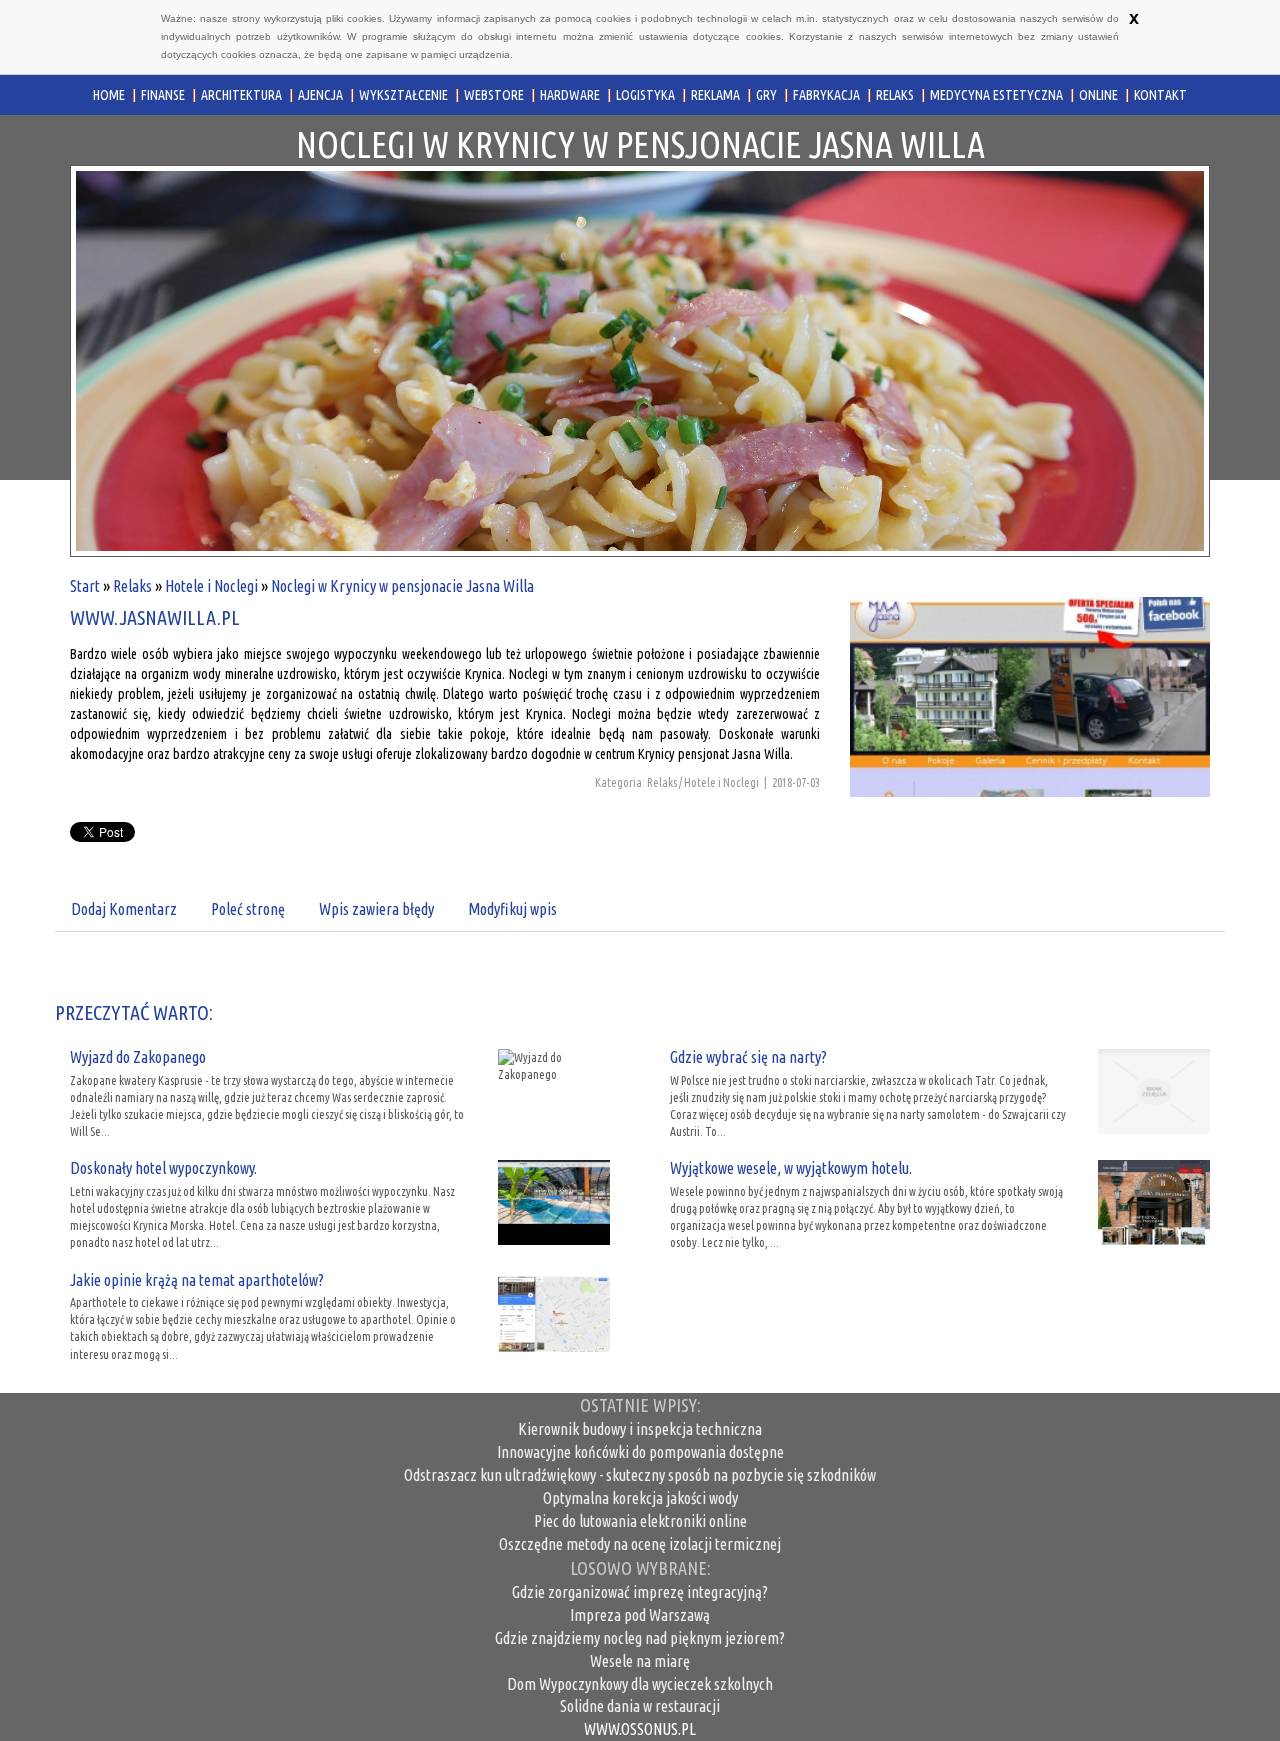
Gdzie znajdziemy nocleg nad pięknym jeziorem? (640, 1638)
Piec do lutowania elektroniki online (640, 1521)
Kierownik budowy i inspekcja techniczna (640, 1429)
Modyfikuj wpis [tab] (512, 909)
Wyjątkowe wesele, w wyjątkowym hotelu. (791, 1168)
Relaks (132, 586)
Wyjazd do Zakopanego (138, 1057)
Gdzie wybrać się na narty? (748, 1057)
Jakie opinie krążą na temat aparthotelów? (197, 1280)
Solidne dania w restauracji (640, 1706)
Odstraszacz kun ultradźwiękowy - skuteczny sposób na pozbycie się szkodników (640, 1475)
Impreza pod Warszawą (640, 1615)
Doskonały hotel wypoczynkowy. (163, 1168)
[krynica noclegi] (1030, 731)
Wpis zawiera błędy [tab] (376, 909)
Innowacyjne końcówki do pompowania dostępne (640, 1452)
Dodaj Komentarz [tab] (124, 909)
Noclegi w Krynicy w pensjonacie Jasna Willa (402, 586)
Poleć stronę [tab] (248, 909)
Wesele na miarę (640, 1661)
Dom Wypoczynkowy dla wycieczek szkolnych (640, 1684)
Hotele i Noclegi (211, 586)
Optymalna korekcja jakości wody (640, 1498)
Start (85, 586)
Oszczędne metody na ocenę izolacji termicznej (640, 1544)
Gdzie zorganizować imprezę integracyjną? (640, 1592)
